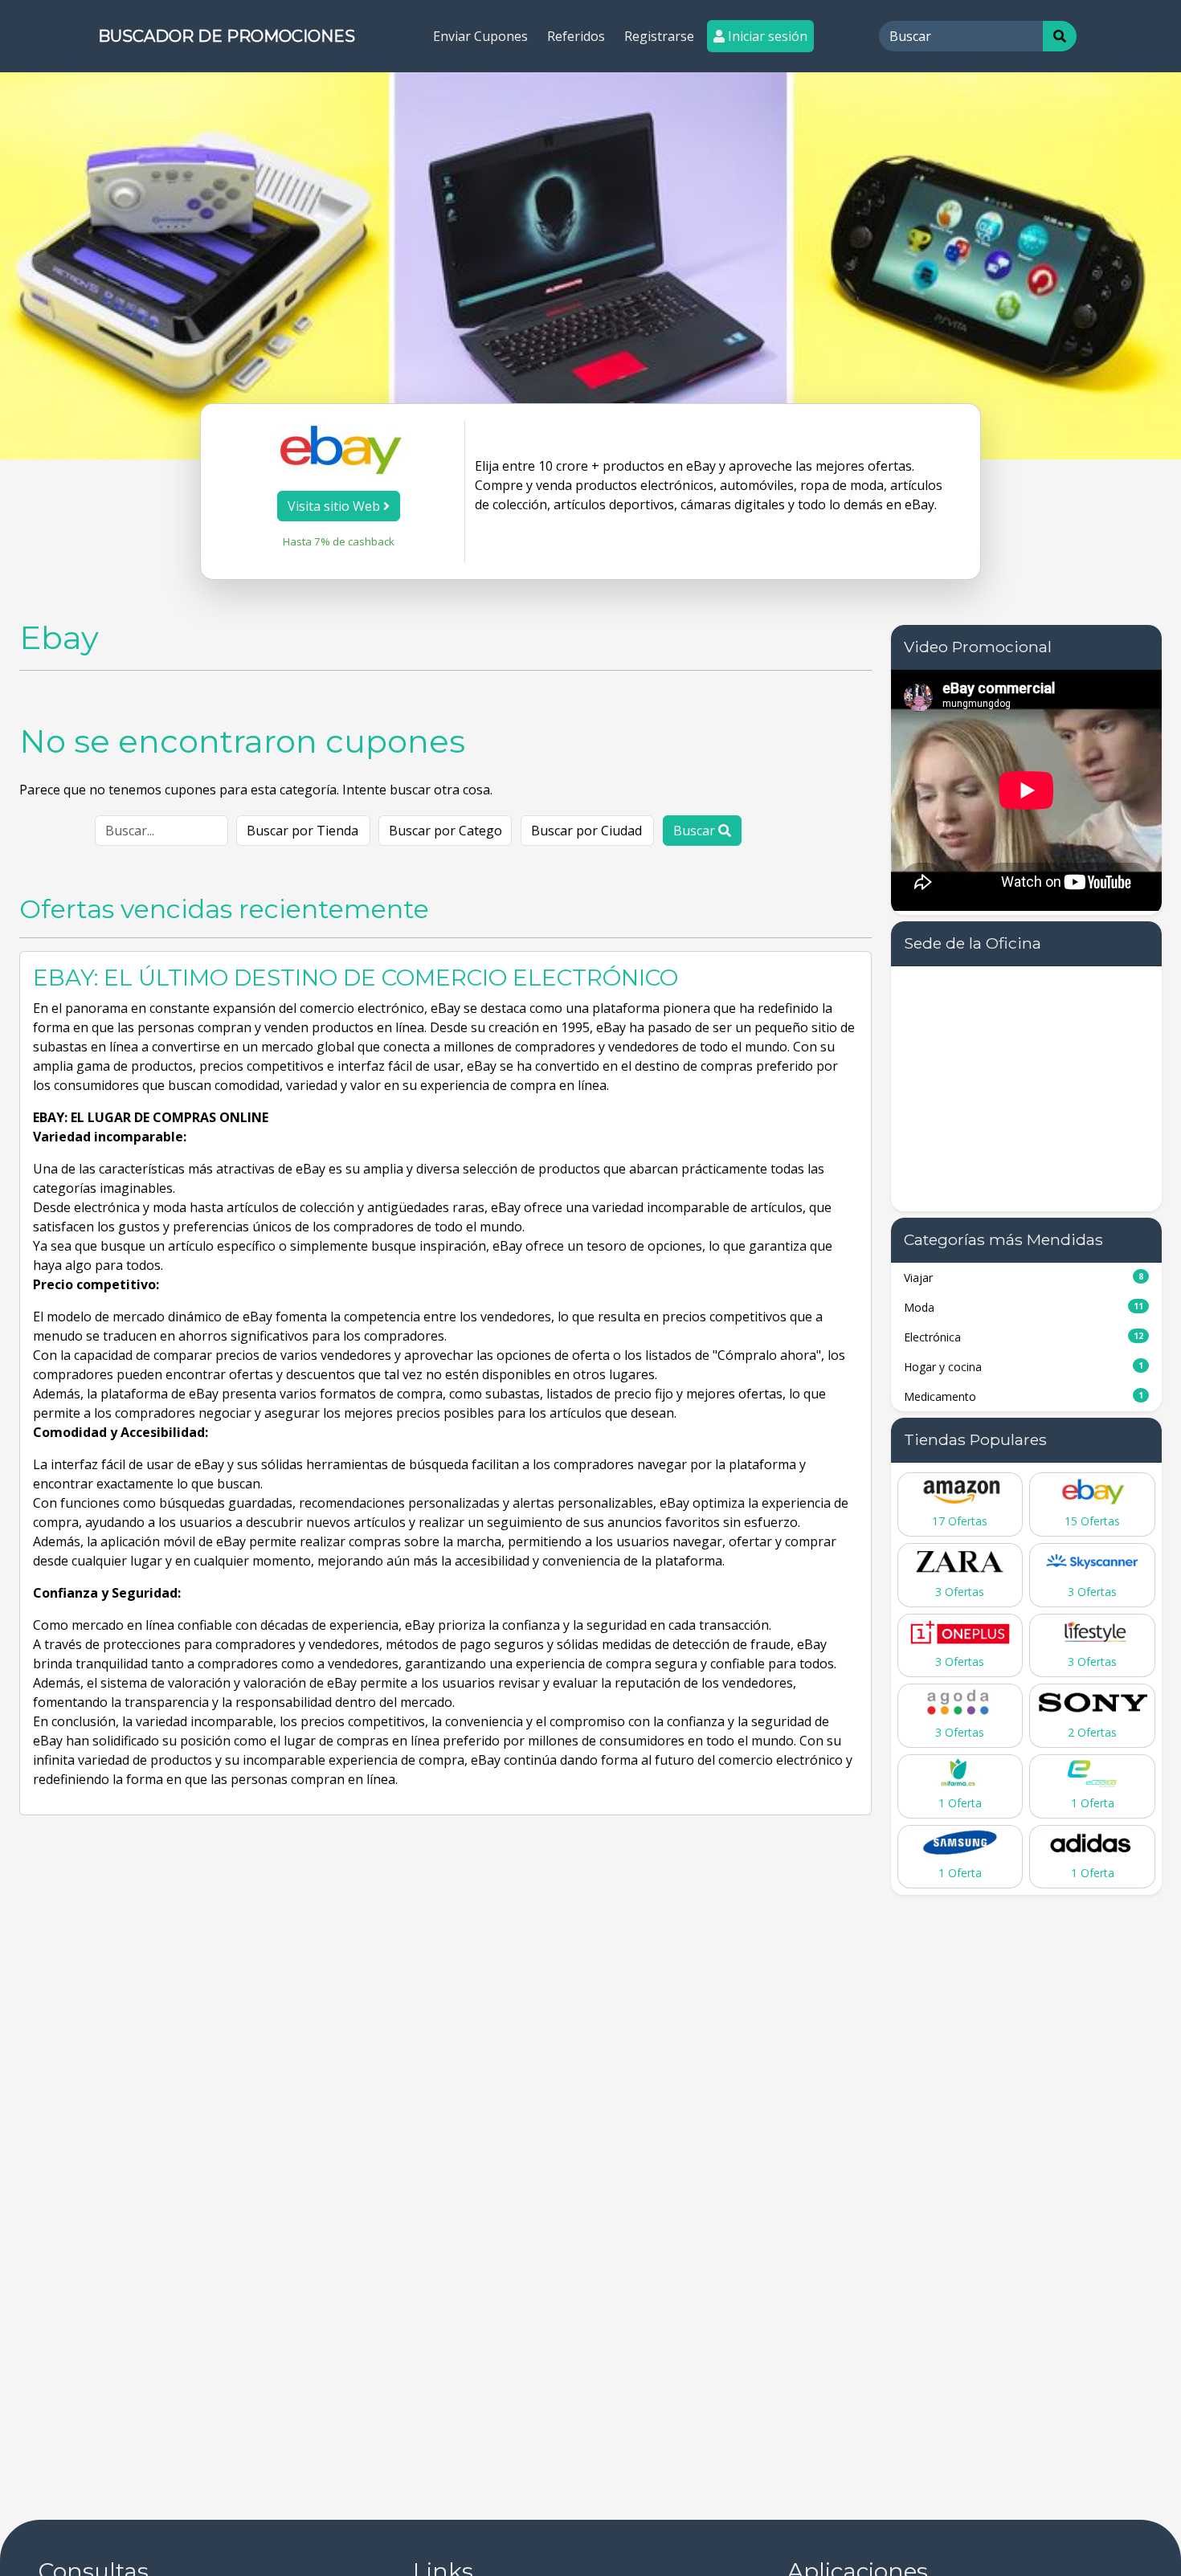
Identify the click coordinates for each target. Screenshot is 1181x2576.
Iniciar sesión (766, 36)
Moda (1024, 1307)
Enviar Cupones (480, 36)
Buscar (696, 831)
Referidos (576, 36)
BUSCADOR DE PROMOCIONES (227, 36)
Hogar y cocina (1024, 1367)
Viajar (1024, 1278)
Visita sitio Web (335, 506)
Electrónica (1024, 1337)
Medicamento (1024, 1396)
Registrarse (659, 36)
